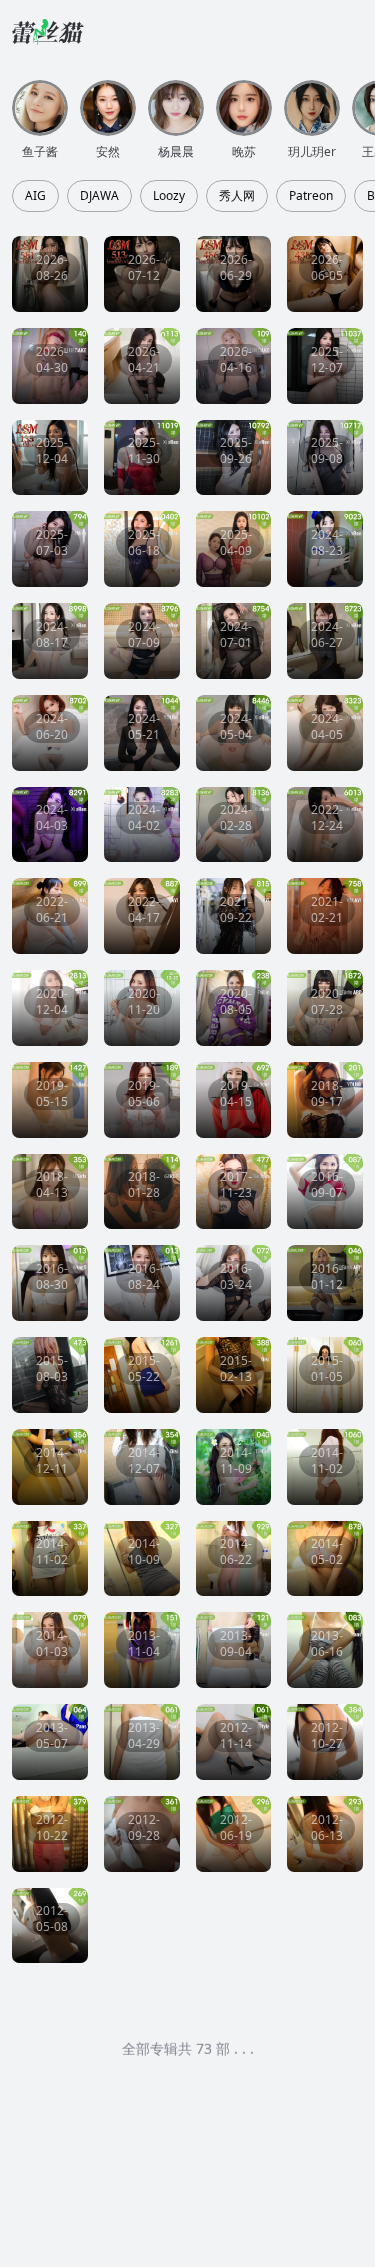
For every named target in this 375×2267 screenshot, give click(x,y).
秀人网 (237, 196)
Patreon (311, 196)
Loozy (169, 196)
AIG (35, 196)
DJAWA (99, 196)
